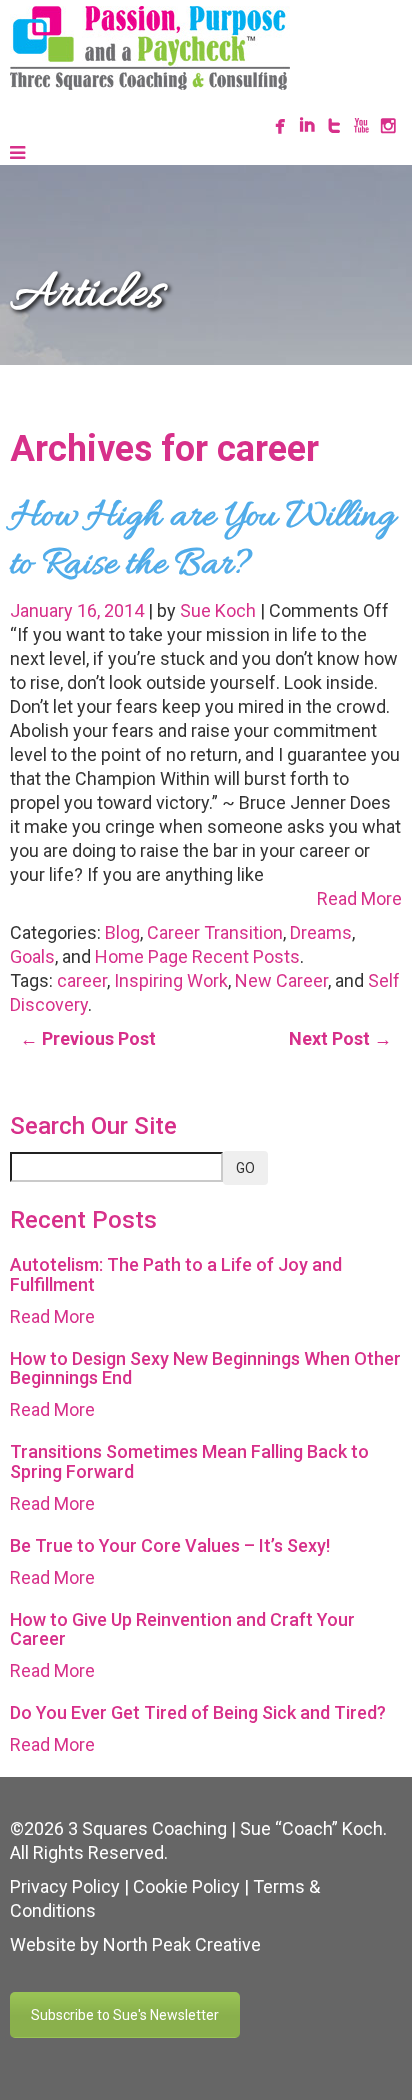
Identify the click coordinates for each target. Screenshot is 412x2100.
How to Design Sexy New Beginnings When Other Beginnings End (205, 1368)
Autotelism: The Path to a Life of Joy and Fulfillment (176, 1274)
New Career (281, 980)
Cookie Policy (186, 1886)
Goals (32, 956)
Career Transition (215, 932)
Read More (359, 898)
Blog (122, 932)
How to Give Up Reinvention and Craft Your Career (182, 1629)
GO (245, 1168)
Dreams (321, 932)
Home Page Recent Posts (197, 956)
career (82, 980)
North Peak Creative (182, 1944)
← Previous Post (88, 1038)
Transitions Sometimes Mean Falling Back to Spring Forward (189, 1461)
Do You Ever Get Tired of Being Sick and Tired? (198, 1712)
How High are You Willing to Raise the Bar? (202, 541)
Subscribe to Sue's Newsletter (125, 2015)
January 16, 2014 (79, 610)
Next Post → (340, 1038)
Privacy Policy (65, 1886)
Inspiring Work (171, 980)
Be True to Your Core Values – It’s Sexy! (170, 1545)
